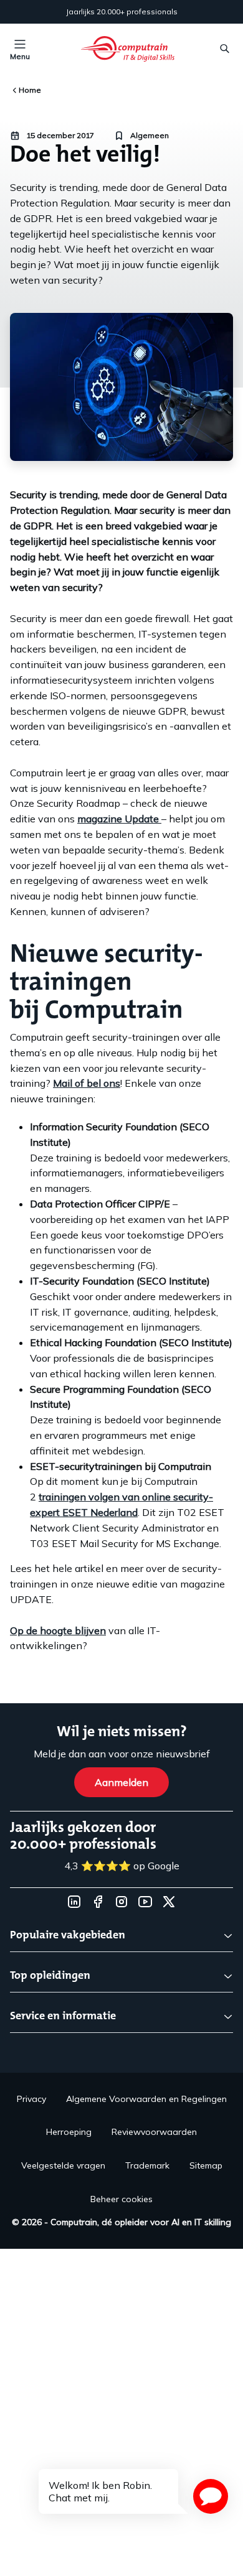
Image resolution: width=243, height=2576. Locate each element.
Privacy (31, 2099)
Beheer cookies (121, 2199)
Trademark (147, 2165)
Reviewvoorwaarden (154, 2132)
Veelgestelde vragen (63, 2165)
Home (30, 90)
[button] (211, 2496)
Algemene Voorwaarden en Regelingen (146, 2099)
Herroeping (69, 2132)
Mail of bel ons (87, 1083)
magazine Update (119, 819)
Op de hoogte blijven (58, 1630)
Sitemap (206, 2165)
